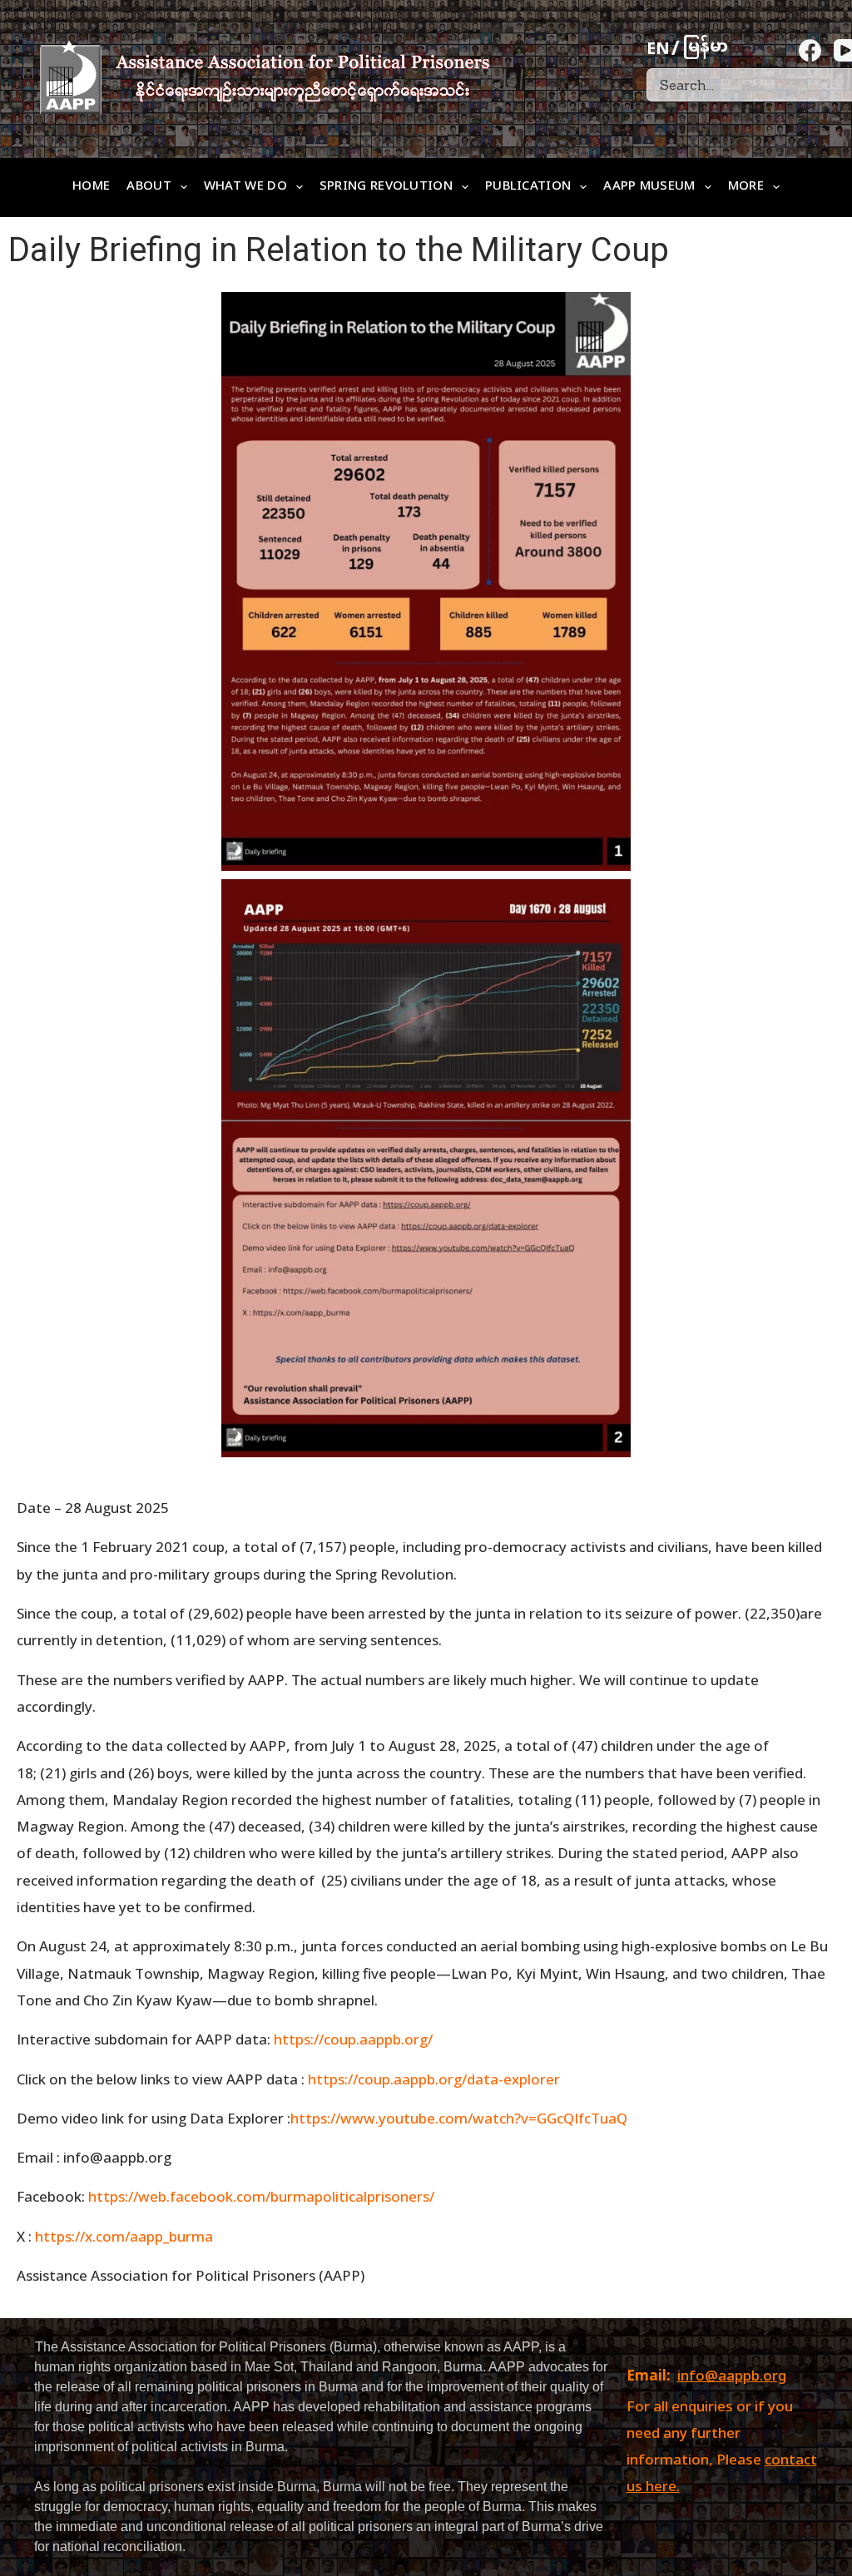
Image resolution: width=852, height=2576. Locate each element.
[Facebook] (810, 50)
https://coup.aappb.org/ (353, 2039)
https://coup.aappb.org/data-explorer (434, 2079)
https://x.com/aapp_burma (124, 2236)
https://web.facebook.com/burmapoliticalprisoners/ (261, 2196)
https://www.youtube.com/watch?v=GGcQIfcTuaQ (459, 2118)
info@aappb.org (732, 2377)
